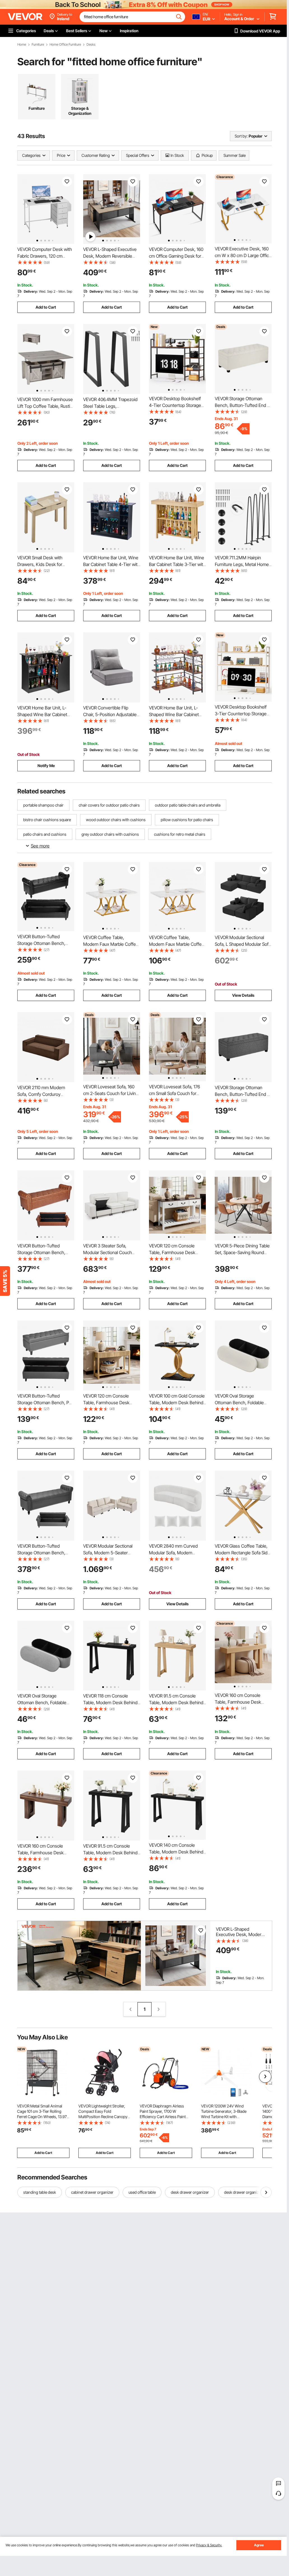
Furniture (38, 45)
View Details (243, 995)
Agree (259, 2545)
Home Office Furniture (65, 45)
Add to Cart (46, 307)
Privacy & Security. (209, 2545)
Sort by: (241, 136)
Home (22, 45)
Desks (91, 45)
